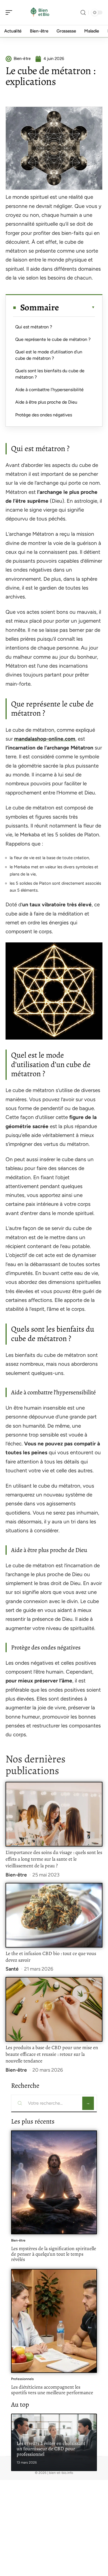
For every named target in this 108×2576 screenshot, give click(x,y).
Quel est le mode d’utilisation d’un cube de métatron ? (49, 355)
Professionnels (22, 2379)
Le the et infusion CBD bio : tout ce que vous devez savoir (51, 1957)
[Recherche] (83, 13)
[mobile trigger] (10, 12)
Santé (12, 1969)
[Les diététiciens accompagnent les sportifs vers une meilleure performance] (54, 2321)
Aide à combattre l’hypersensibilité (49, 390)
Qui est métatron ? (34, 327)
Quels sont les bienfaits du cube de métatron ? (50, 374)
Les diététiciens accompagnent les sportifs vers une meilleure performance (52, 2390)
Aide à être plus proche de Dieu (46, 402)
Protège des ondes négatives (44, 415)
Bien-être (16, 1875)
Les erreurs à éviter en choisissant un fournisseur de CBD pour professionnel (51, 2449)
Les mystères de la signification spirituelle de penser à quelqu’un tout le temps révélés (54, 2254)
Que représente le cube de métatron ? (53, 339)
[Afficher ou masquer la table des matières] (77, 307)
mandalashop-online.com (45, 739)
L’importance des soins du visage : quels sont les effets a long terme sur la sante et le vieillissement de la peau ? (54, 1859)
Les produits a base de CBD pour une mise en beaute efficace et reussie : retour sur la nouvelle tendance (52, 2054)
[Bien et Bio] (40, 12)
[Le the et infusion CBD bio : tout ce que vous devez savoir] (54, 1915)
